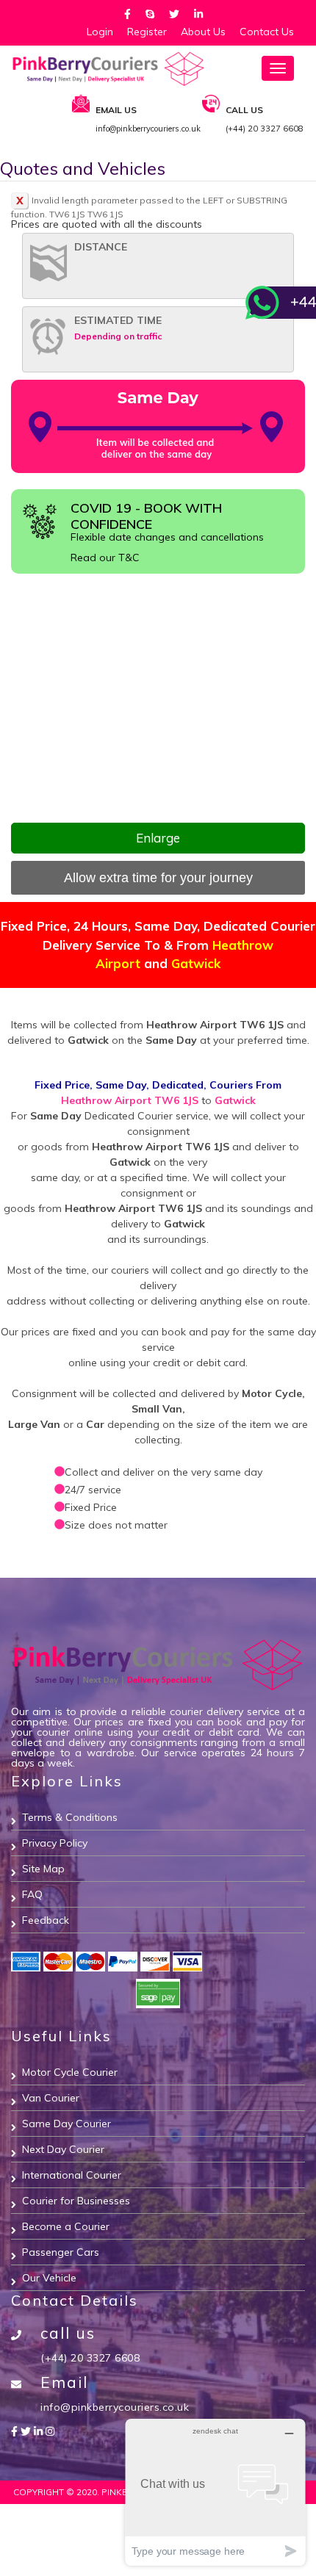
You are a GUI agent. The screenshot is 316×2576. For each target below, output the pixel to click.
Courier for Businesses (76, 2201)
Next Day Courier (63, 2149)
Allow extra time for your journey (158, 878)
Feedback (46, 1920)
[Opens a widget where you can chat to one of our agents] (215, 2492)
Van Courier (51, 2098)
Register (147, 32)
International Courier (72, 2175)
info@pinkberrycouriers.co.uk (115, 2407)
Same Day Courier (67, 2124)
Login (100, 32)
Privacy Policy (55, 1843)
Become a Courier (66, 2226)
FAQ (32, 1894)
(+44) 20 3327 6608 (90, 2358)
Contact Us (267, 32)
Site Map (43, 1869)
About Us (203, 32)
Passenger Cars (61, 2252)
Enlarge (158, 838)
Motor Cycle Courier (70, 2072)
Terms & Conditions (70, 1817)
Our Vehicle (49, 2278)
